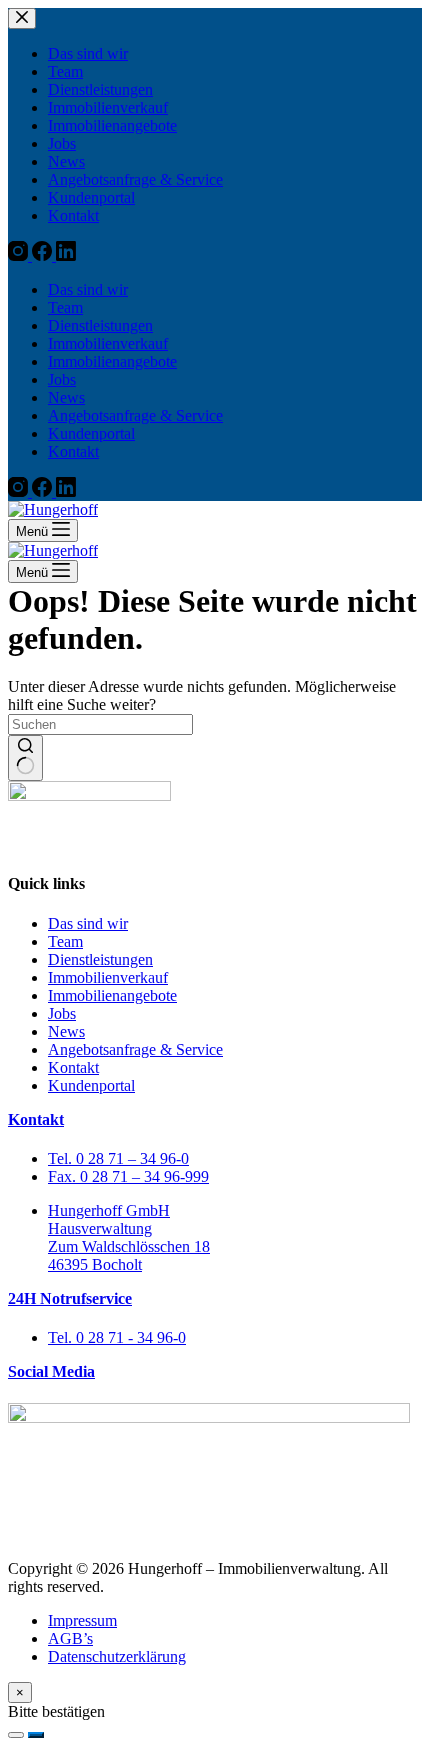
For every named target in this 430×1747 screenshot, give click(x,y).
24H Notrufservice (70, 1298)
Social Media (51, 1371)
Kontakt (36, 1119)
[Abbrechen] (16, 1735)
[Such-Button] (25, 758)
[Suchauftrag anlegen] (36, 1735)
